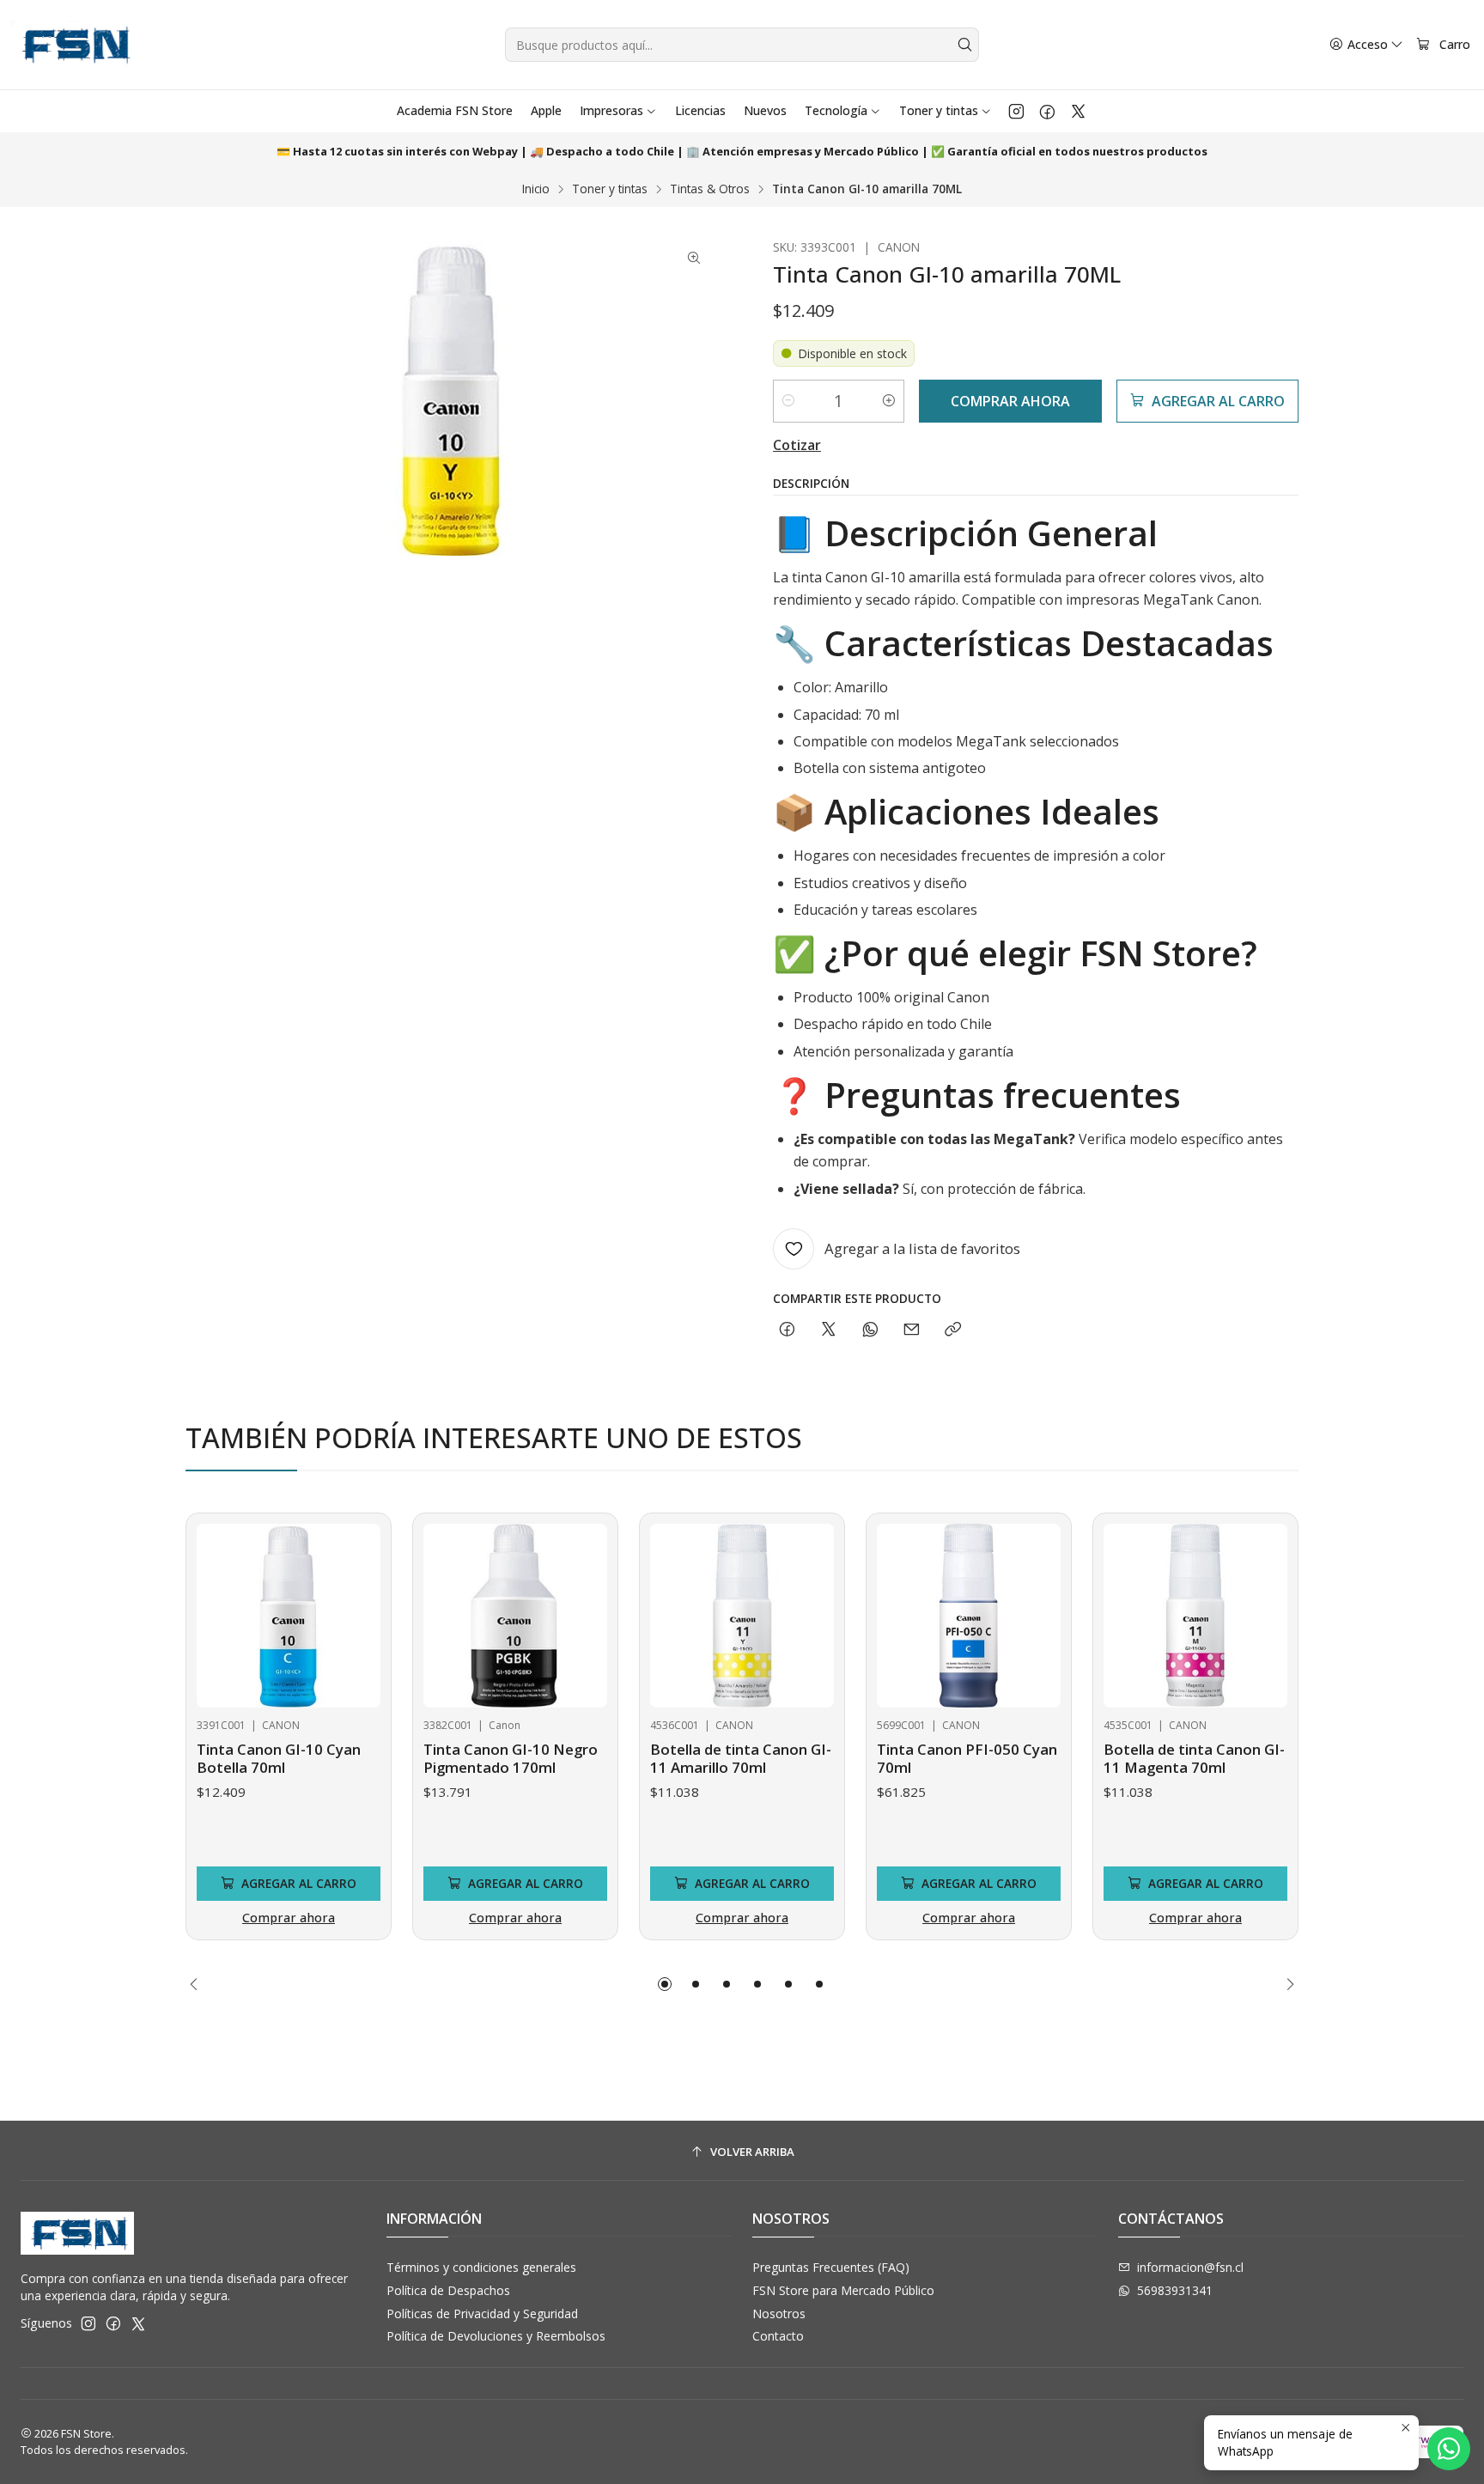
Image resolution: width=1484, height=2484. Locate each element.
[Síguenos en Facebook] (1047, 111)
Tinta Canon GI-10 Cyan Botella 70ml (279, 1758)
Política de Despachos (448, 2290)
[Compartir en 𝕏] (829, 1330)
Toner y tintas (610, 189)
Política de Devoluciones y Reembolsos (496, 2336)
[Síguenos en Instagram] (1016, 111)
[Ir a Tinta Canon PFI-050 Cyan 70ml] (969, 1616)
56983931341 (1175, 2290)
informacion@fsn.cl (1190, 2267)
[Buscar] (964, 45)
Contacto (778, 2336)
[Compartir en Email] (912, 1330)
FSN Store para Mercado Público (843, 2290)
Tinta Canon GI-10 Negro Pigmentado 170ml (511, 1758)
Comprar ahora (289, 1918)
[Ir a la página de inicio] (74, 45)
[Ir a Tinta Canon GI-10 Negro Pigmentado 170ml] (515, 1616)
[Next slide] (1286, 1984)
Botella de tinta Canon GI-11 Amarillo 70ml (741, 1758)
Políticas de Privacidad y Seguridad (482, 2314)
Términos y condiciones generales (481, 2267)
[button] (665, 1984)
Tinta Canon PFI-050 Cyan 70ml (967, 1758)
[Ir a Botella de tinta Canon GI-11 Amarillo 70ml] (742, 1616)
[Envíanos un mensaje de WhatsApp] (1449, 2449)
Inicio (536, 189)
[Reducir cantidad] (788, 401)
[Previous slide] (198, 1984)
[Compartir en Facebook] (787, 1330)
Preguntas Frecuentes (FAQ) (831, 2267)
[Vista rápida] (217, 1610)
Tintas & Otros (710, 189)
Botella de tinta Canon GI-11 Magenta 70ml (1194, 1758)
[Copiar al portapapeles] (953, 1330)
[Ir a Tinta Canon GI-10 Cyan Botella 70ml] (289, 1616)
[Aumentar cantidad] (889, 401)
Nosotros (779, 2314)
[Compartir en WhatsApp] (870, 1330)
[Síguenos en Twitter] (1078, 111)
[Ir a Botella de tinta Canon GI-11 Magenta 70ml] (1195, 1616)
